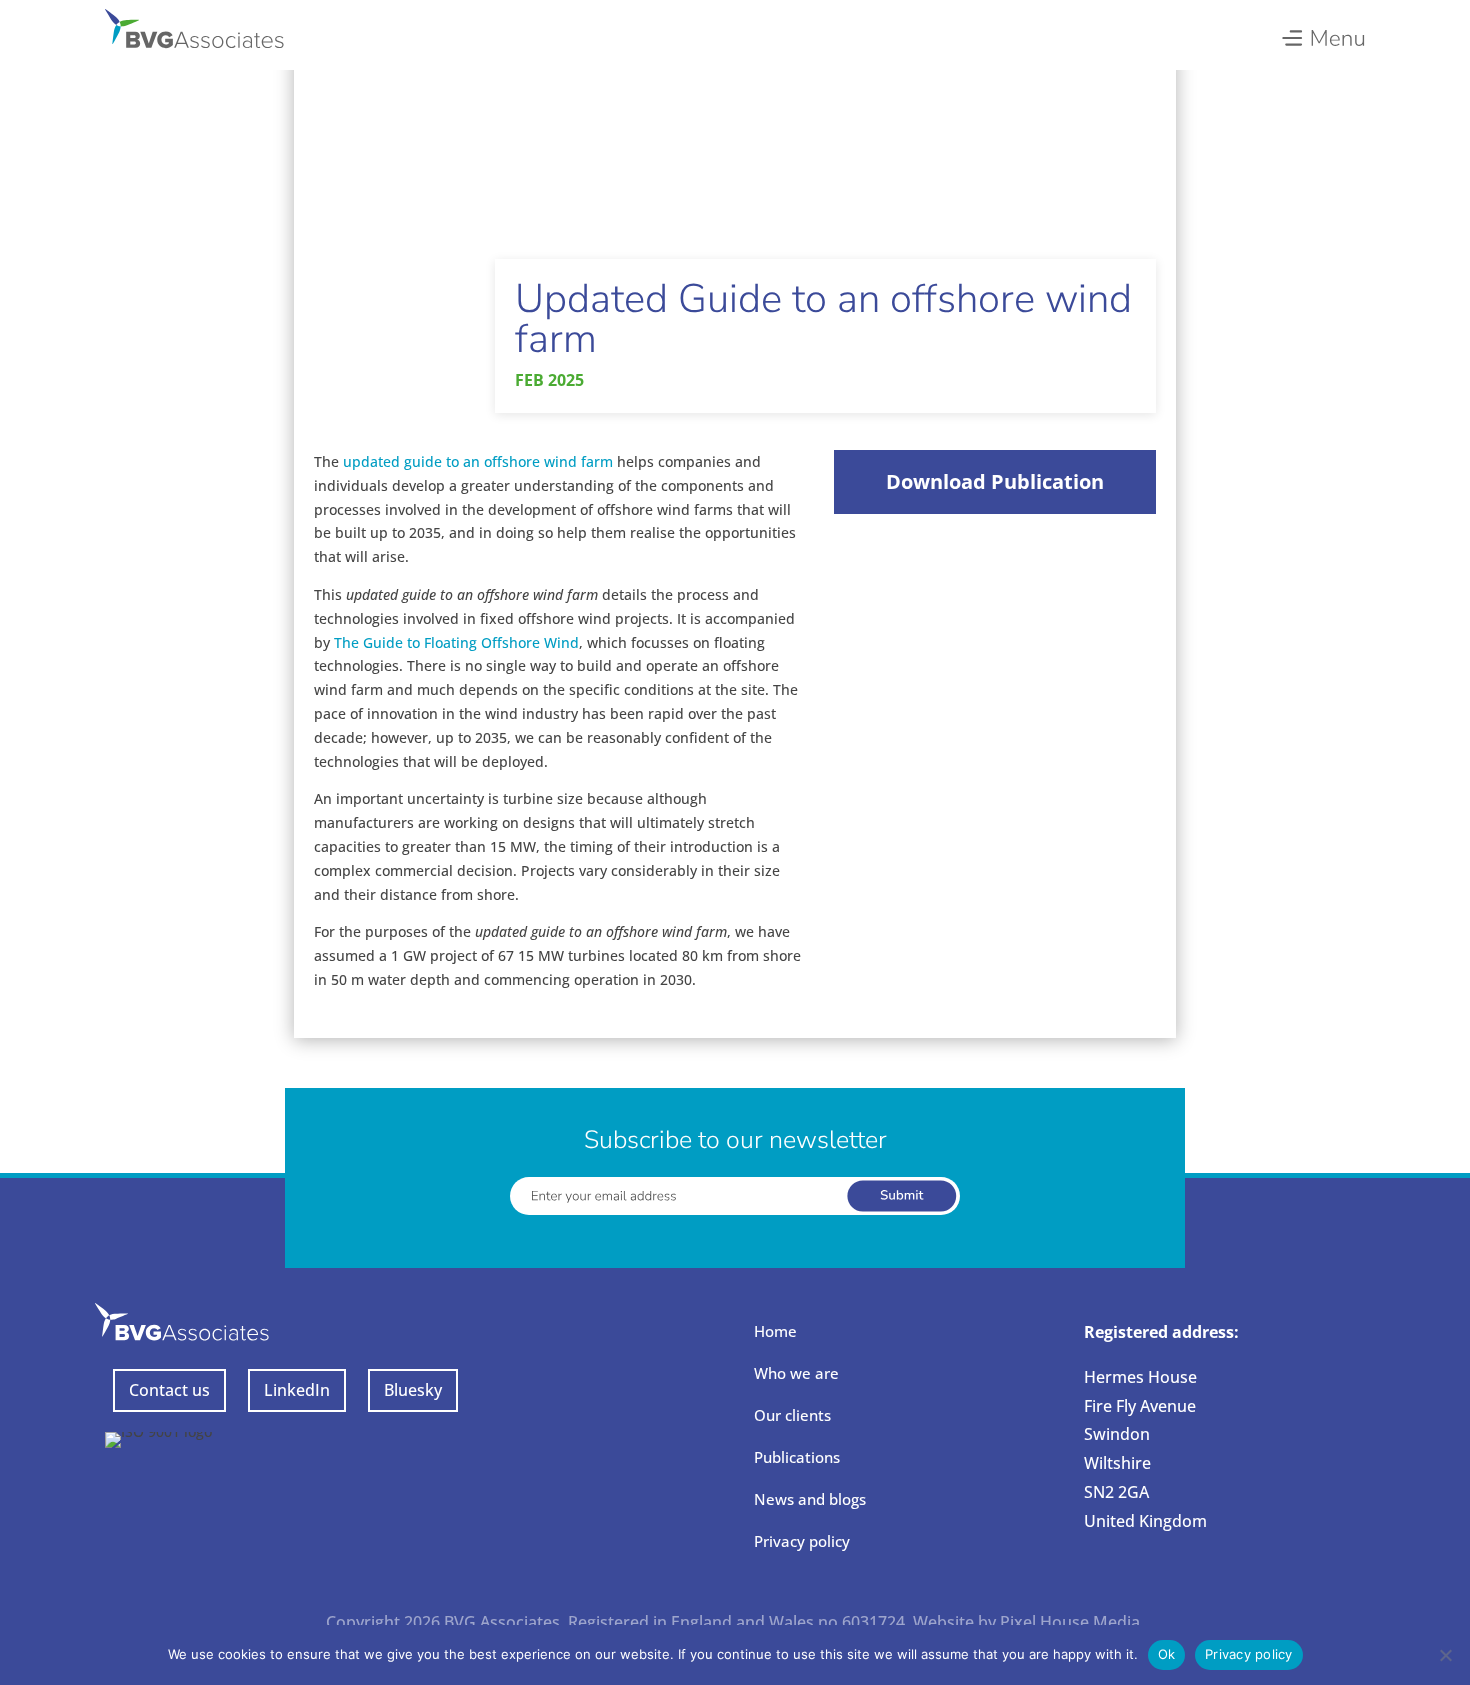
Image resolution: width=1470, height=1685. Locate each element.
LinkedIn (297, 1390)
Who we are (796, 1373)
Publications (797, 1457)
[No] (1445, 1655)
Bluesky (413, 1390)
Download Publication (995, 481)
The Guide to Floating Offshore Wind (456, 642)
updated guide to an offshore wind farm (478, 461)
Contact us (169, 1390)
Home (775, 1331)
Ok (1167, 1654)
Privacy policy (802, 1541)
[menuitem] (1322, 33)
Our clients (792, 1415)
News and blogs (810, 1499)
